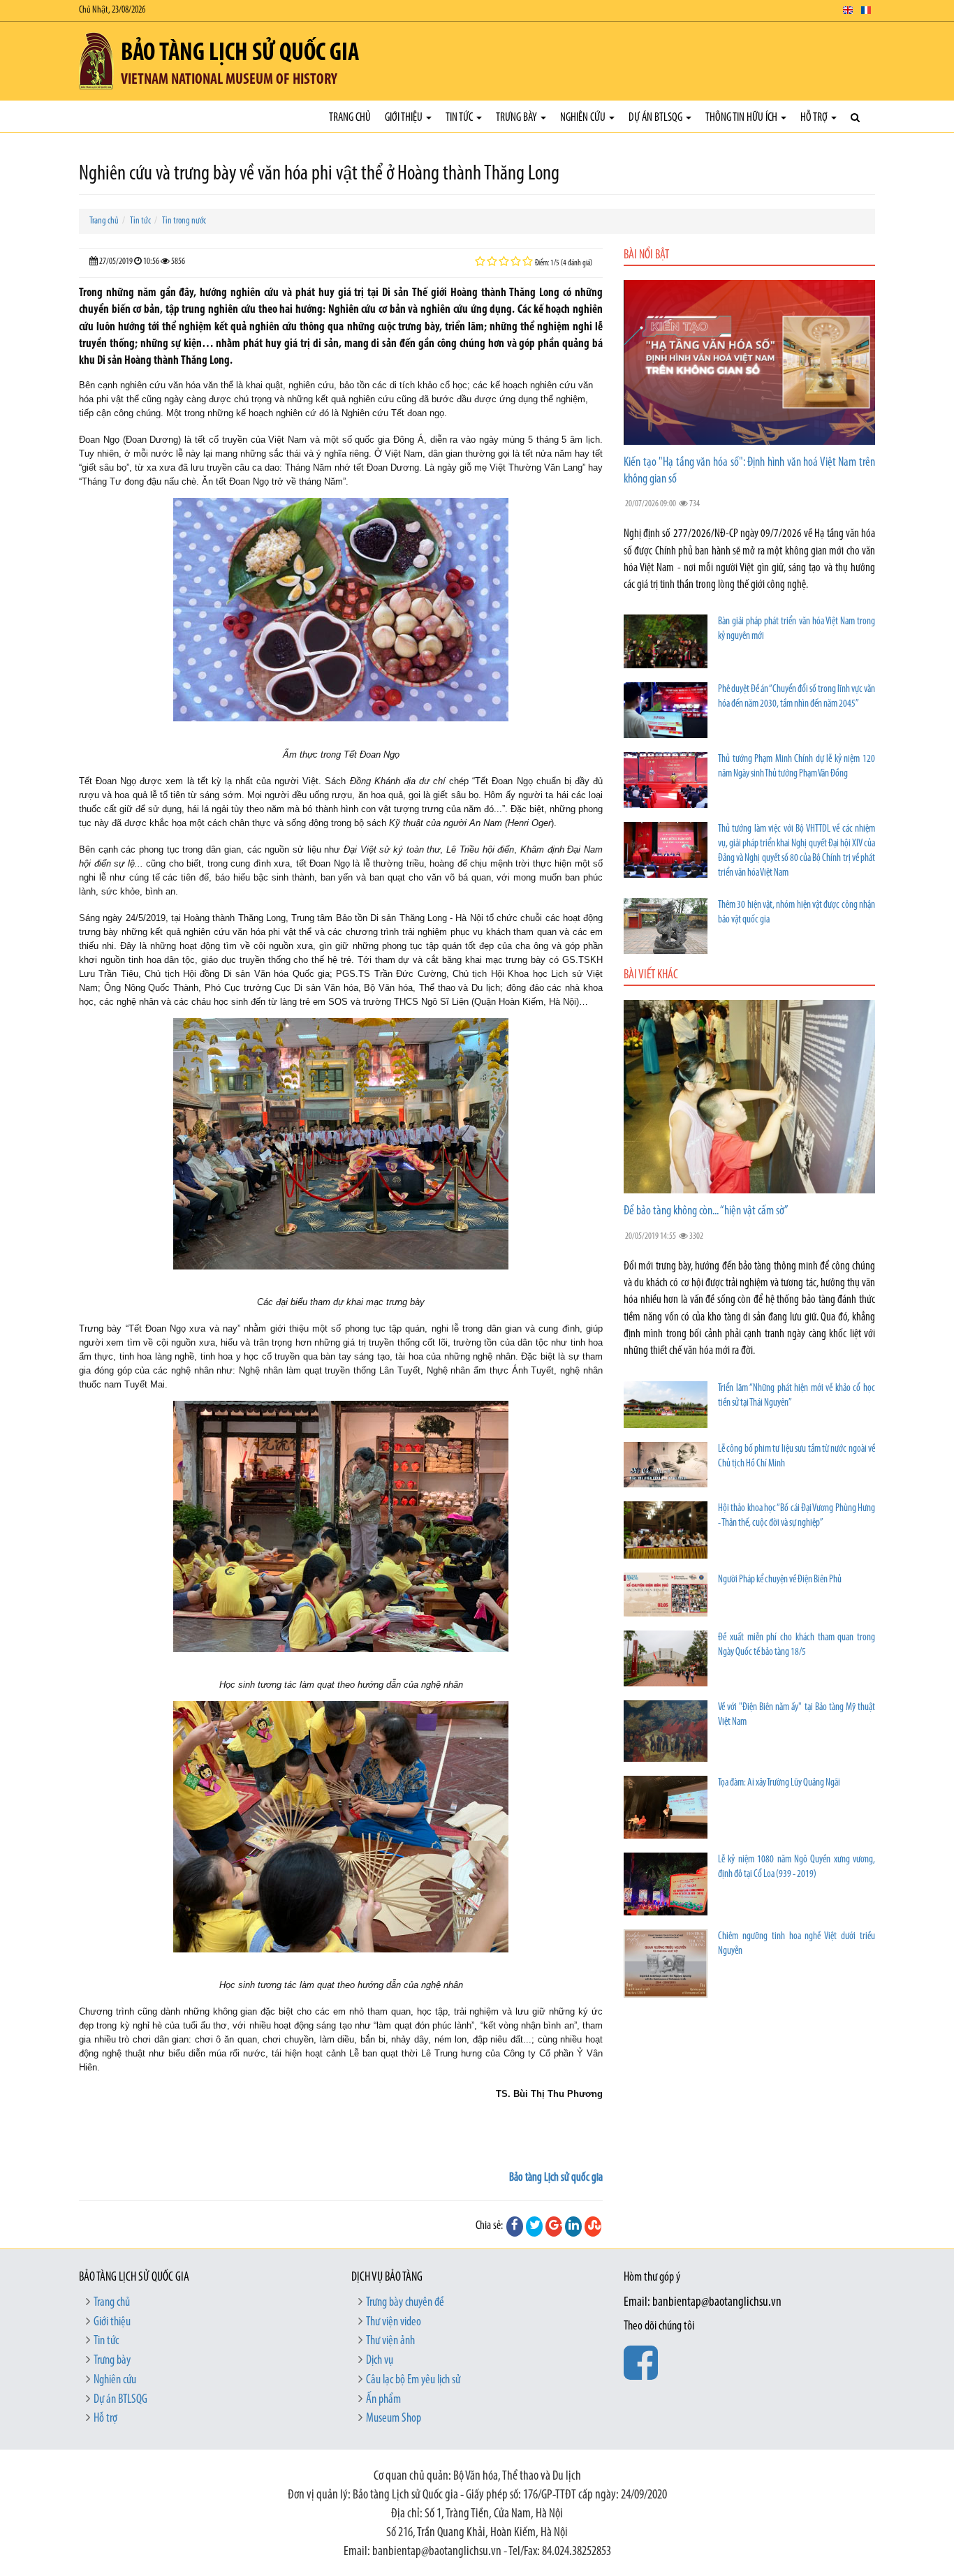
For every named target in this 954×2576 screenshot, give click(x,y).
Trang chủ (350, 118)
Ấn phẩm (383, 2400)
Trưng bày (518, 118)
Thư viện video (394, 2323)
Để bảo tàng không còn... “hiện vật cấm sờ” (706, 1212)
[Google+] (554, 2226)
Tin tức (460, 118)
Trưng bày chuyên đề (405, 2303)
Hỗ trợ (815, 118)
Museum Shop (394, 2419)
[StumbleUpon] (593, 2226)
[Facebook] (515, 2226)
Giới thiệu (405, 118)
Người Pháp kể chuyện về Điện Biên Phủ (780, 1580)
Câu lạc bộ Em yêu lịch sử (413, 2380)
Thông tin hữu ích (742, 118)
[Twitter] (534, 2226)
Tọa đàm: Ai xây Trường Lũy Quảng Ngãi (779, 1783)
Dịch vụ (380, 2361)
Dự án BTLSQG (656, 118)
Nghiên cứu (584, 118)
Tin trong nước (184, 221)
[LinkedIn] (573, 2226)
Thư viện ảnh (390, 2341)
